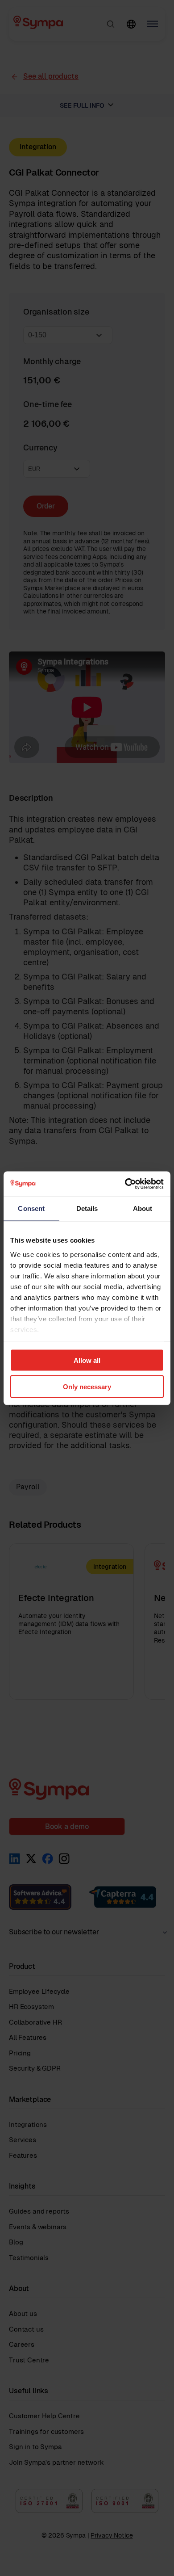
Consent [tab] (31, 1208)
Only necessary (87, 1386)
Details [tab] (87, 1208)
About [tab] (143, 1208)
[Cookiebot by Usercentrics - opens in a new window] (125, 1184)
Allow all (87, 1360)
